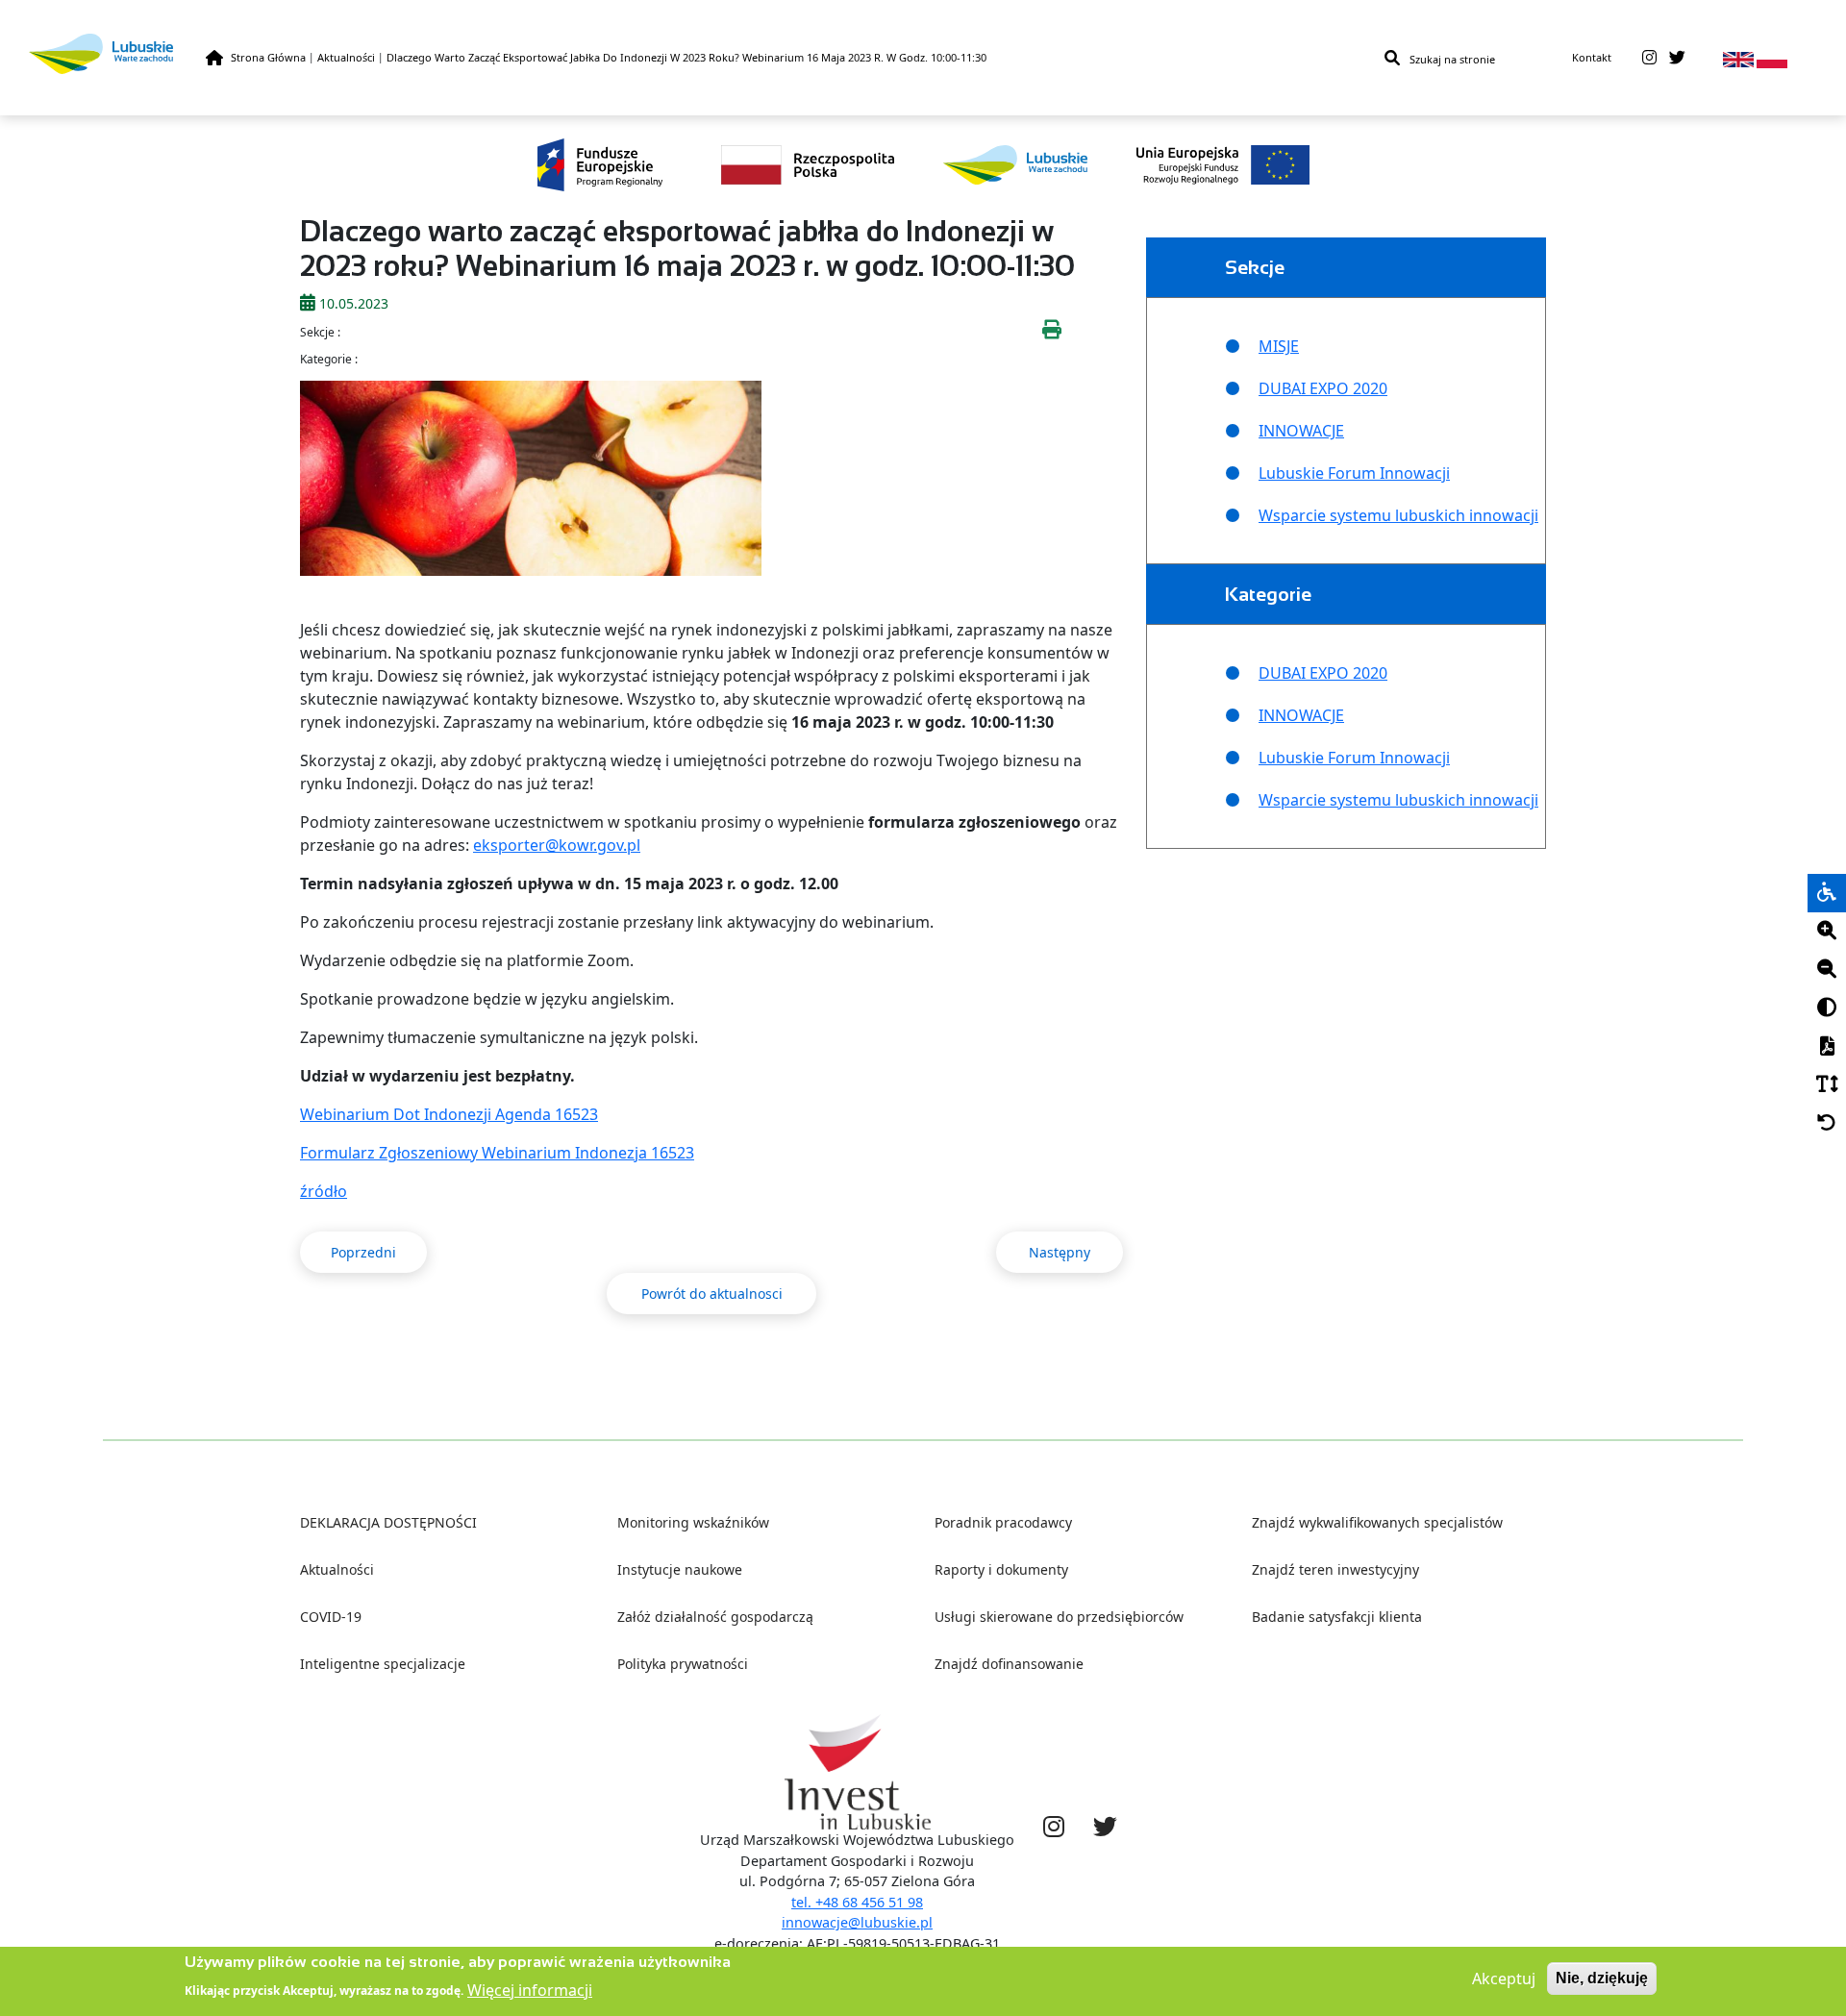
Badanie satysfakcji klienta (1337, 1617)
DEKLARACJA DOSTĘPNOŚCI (388, 1522)
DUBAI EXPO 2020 (1323, 388)
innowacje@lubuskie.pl (857, 1922)
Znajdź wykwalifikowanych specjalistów (1377, 1522)
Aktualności (346, 57)
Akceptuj (1504, 1979)
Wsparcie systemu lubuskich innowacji (1398, 515)
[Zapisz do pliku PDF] (1827, 1047)
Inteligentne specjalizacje (383, 1664)
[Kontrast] (1827, 1008)
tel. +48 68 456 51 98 (857, 1902)
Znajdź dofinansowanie (1009, 1664)
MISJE (1279, 346)
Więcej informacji (530, 1989)
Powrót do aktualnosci (712, 1294)
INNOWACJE (1301, 431)
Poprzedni (363, 1252)
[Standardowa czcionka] (1827, 1085)
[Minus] (1827, 970)
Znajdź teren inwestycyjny (1335, 1569)
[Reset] (1827, 1124)
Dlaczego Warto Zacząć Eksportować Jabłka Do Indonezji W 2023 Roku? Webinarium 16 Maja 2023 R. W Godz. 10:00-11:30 (686, 57)
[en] (1738, 58)
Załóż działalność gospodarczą (715, 1617)
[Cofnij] (1827, 1124)
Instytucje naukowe (680, 1569)
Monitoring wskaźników (693, 1522)
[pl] (1772, 58)
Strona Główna (268, 57)
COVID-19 (331, 1617)
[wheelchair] (1827, 893)
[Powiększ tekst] (1827, 932)
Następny (1060, 1252)
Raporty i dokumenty (1001, 1569)
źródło (324, 1191)
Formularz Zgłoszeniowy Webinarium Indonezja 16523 (497, 1153)
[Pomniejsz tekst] (1827, 970)
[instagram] (1649, 58)
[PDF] (1827, 1047)
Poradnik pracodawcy (1003, 1522)
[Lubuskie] (117, 53)
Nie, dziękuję (1602, 1978)
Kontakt (1592, 57)
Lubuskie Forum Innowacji (1354, 473)
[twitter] (1677, 58)
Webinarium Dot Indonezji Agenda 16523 (449, 1114)
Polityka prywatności (683, 1664)
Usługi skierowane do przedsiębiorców (1059, 1617)
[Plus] (1827, 932)
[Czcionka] (1827, 1085)
